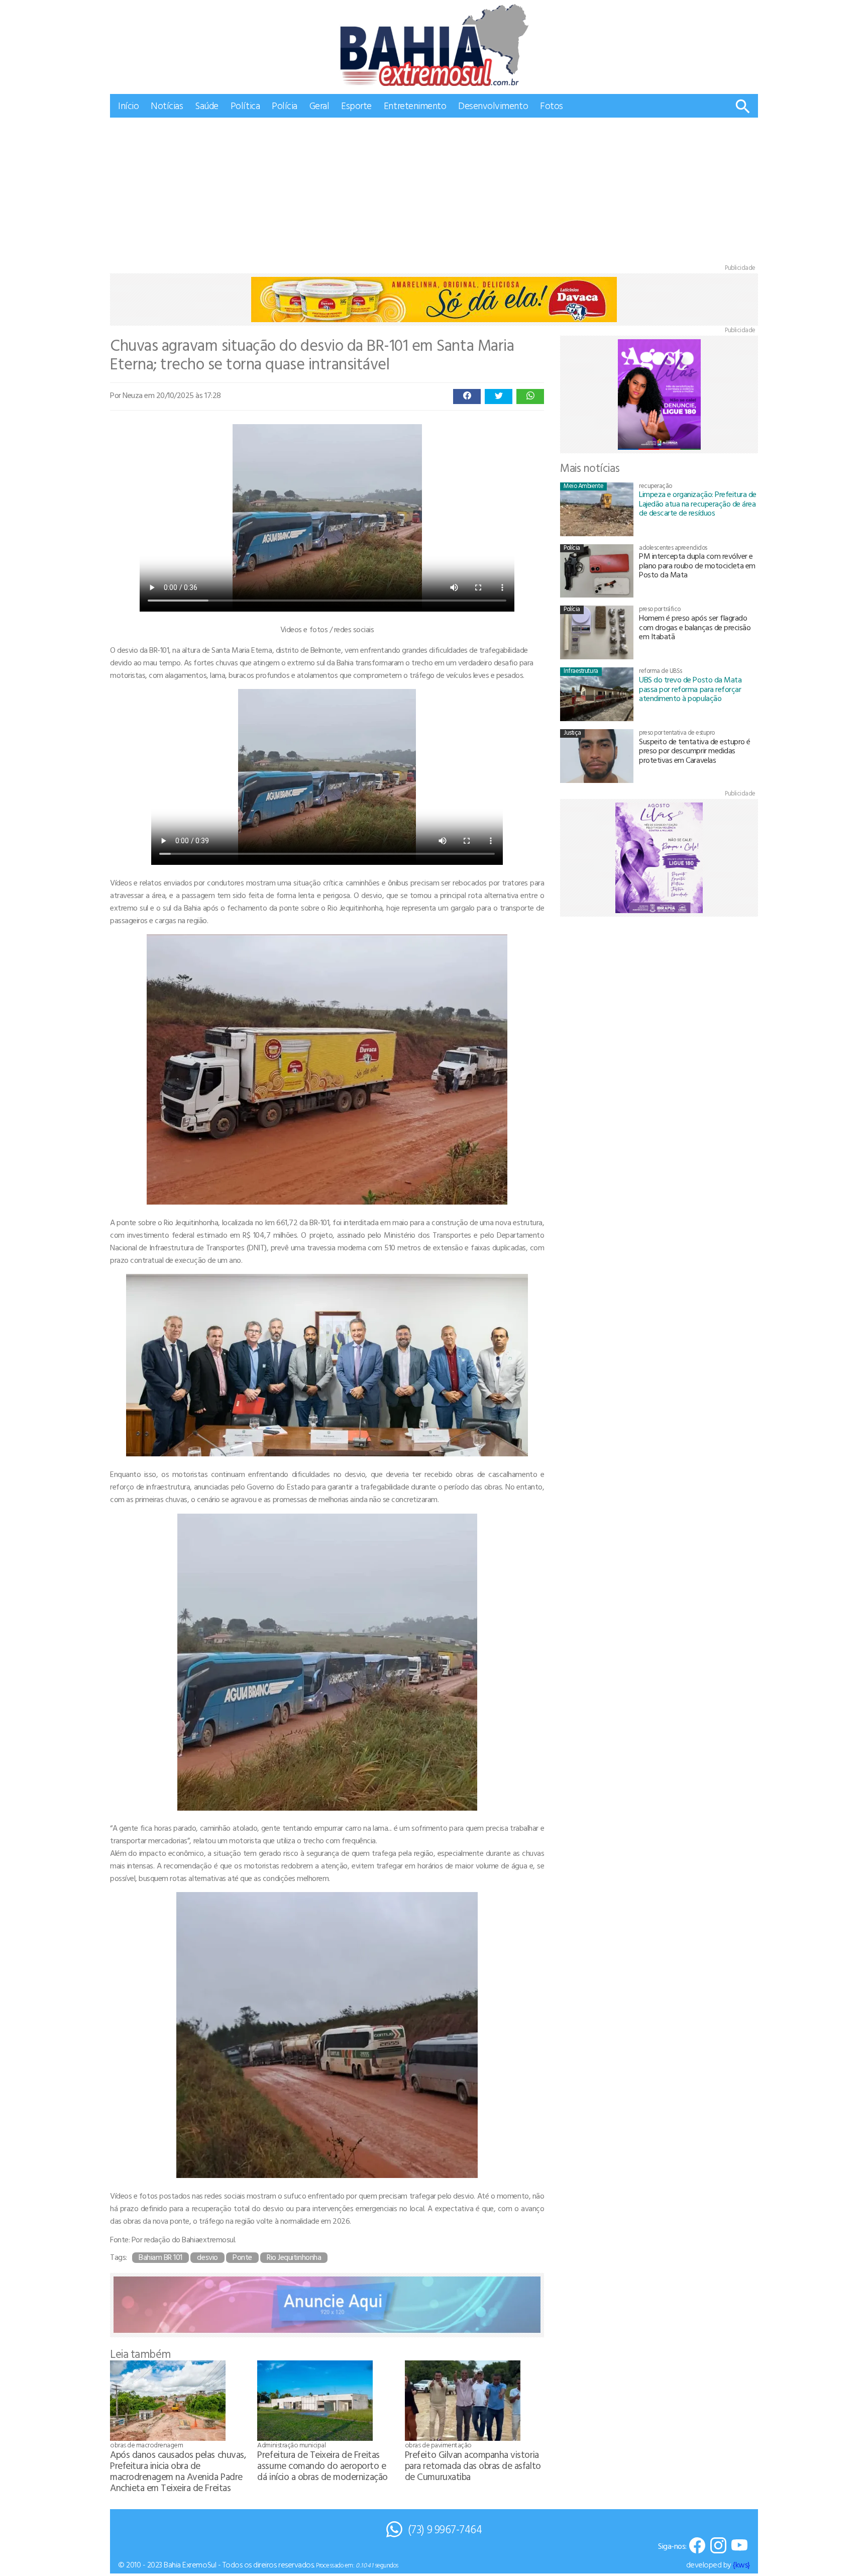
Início (128, 105)
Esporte (356, 105)
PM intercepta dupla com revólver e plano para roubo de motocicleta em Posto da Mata (697, 565)
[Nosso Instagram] (718, 2546)
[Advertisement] (434, 193)
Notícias (167, 105)
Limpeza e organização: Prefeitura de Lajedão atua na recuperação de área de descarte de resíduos (698, 503)
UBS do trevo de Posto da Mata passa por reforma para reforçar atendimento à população (690, 689)
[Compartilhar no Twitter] (499, 397)
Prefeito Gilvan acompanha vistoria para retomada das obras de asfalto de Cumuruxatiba (473, 2465)
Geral (319, 105)
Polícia (285, 105)
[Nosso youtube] (739, 2546)
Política (245, 105)
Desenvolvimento (493, 105)
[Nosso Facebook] (697, 2546)
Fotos (552, 105)
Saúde (207, 105)
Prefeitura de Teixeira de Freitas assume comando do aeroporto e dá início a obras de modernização (322, 2465)
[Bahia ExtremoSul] (434, 45)
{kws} (741, 2564)
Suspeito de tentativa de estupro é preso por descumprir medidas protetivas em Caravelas (695, 751)
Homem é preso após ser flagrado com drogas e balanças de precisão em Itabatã (695, 627)
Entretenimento (415, 105)
